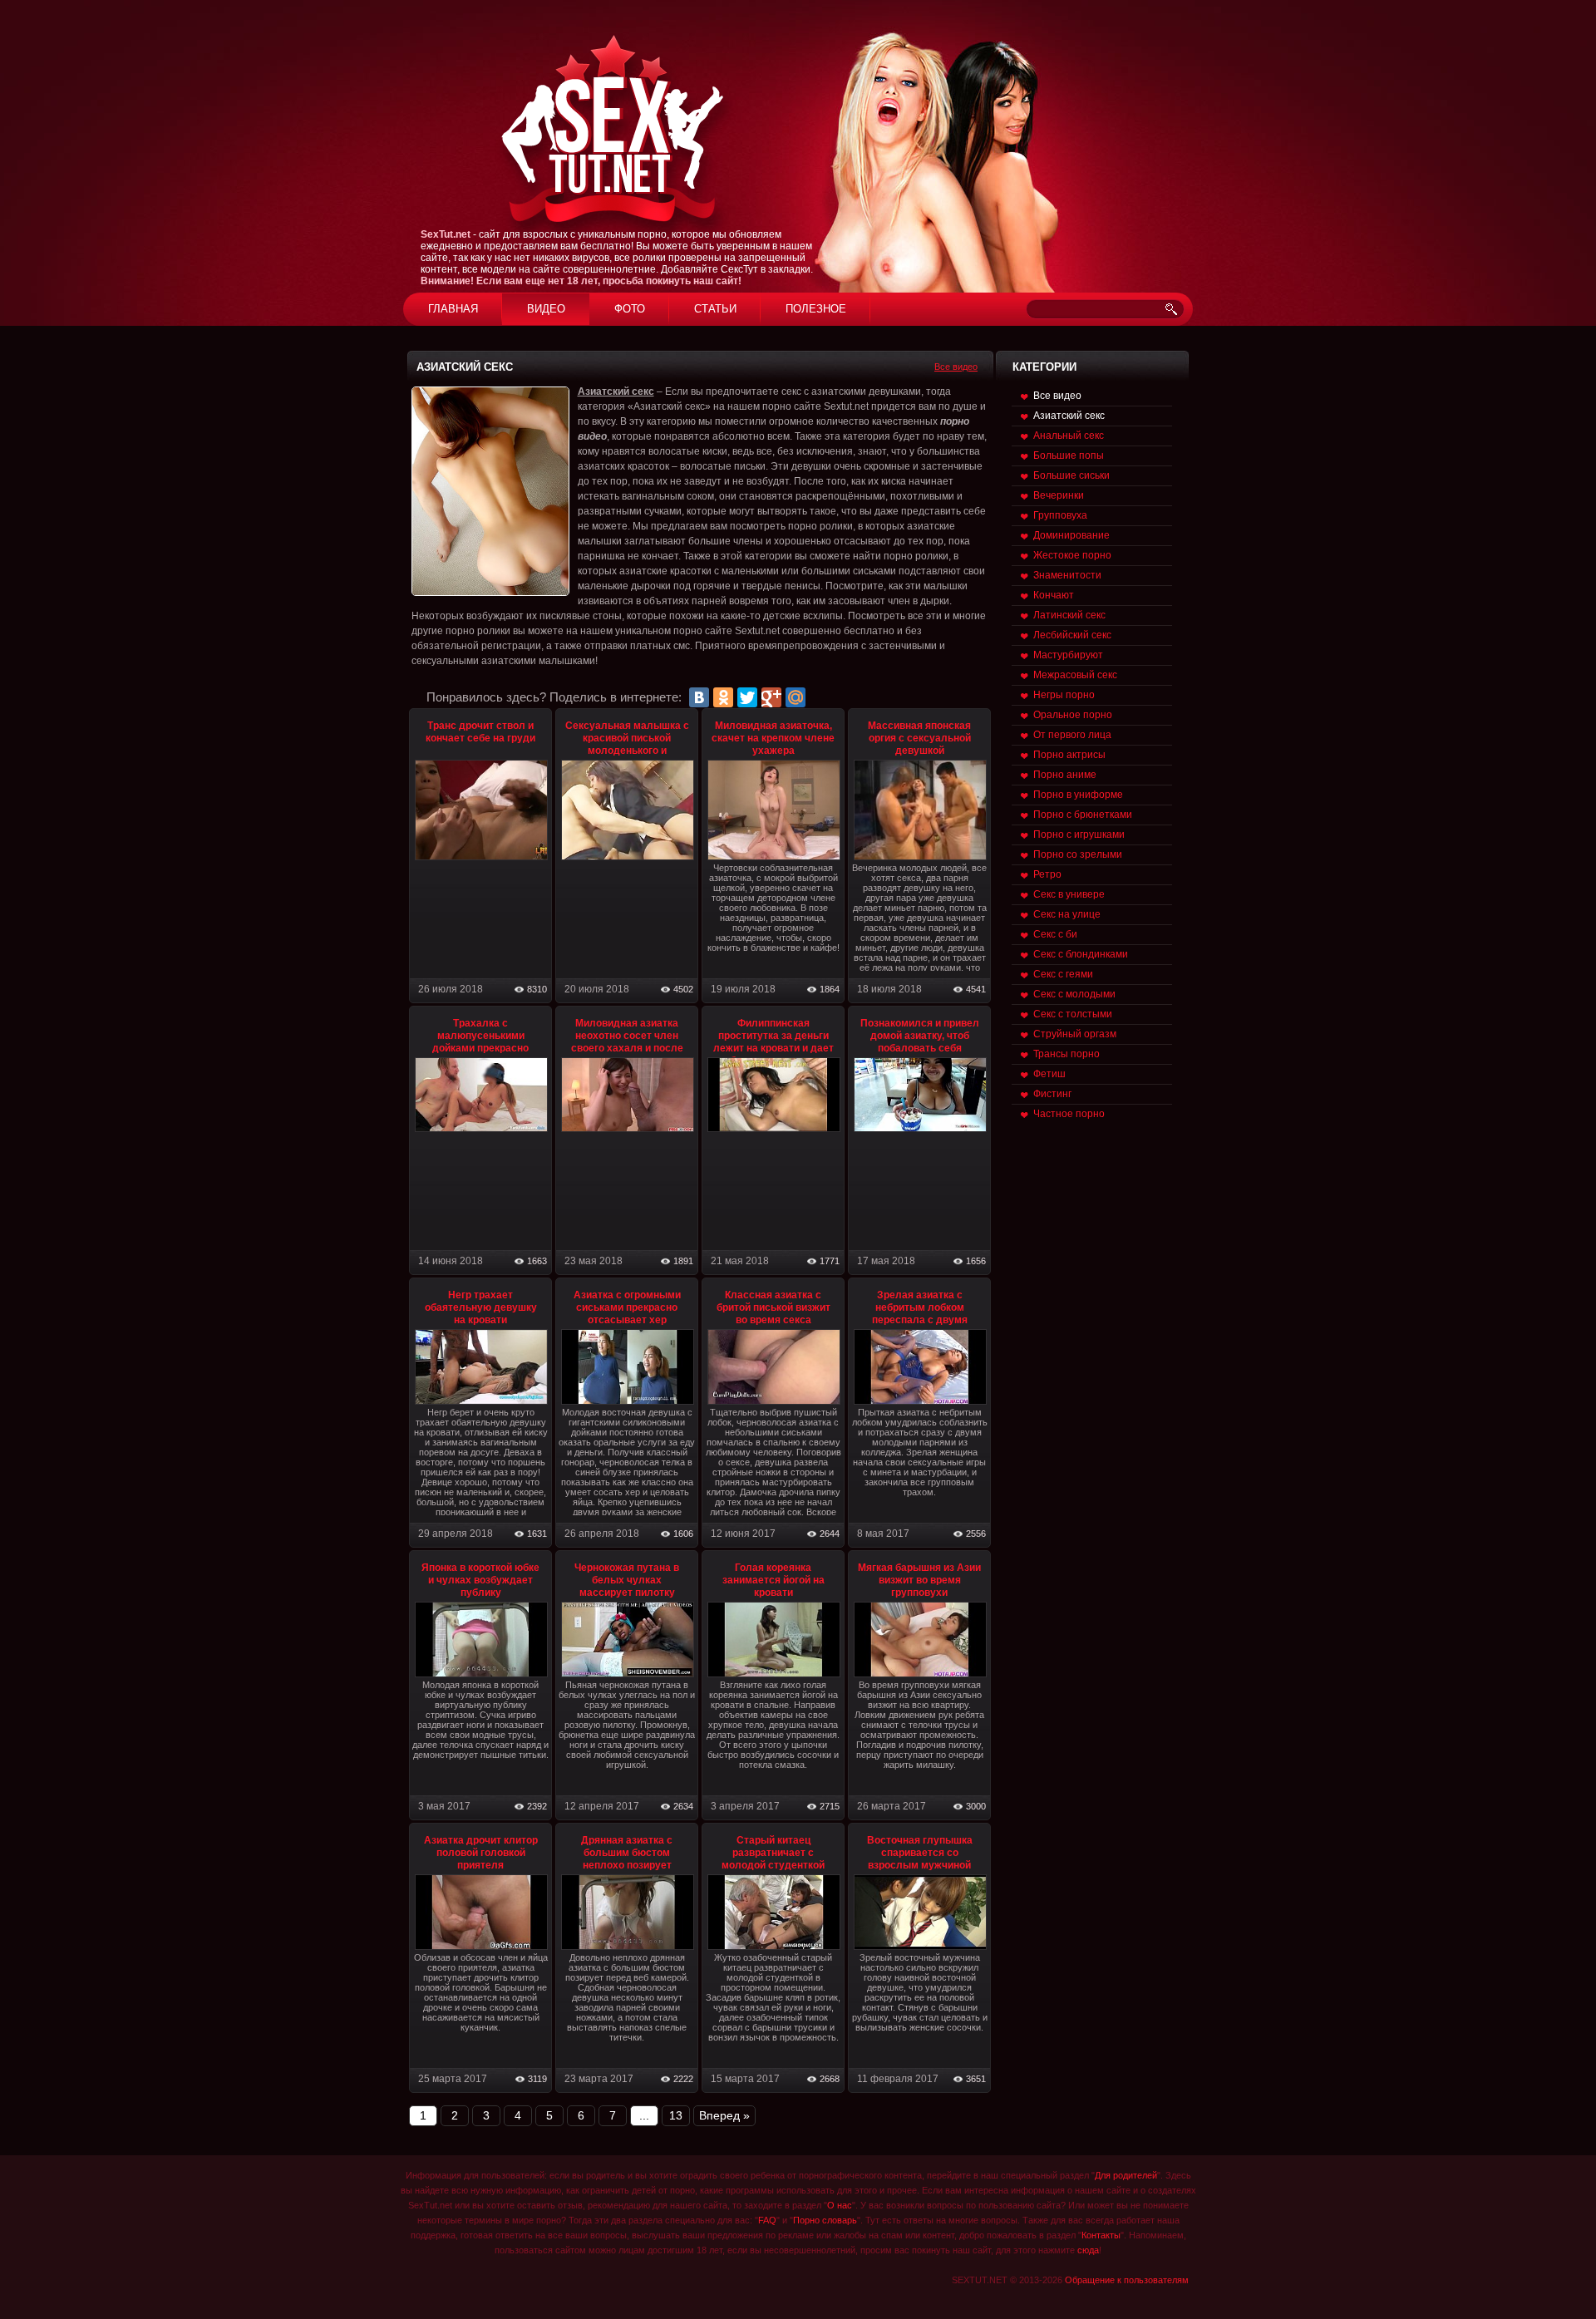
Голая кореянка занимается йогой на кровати (773, 1580)
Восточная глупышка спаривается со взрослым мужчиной (920, 1853)
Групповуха (1060, 515)
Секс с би (1055, 934)
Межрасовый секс (1075, 675)
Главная (453, 309)
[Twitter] (747, 697)
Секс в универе (1069, 894)
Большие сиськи (1071, 475)
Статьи (715, 309)
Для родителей (1126, 2175)
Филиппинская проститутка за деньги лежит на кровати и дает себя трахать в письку (773, 1042)
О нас (840, 2205)
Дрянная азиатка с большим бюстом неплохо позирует (627, 1853)
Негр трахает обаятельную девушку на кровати (481, 1307)
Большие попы (1069, 455)
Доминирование (1071, 535)
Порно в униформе (1078, 795)
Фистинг (1052, 1094)
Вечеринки (1059, 495)
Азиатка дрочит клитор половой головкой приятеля (481, 1853)
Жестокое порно (1072, 555)
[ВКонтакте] (699, 697)
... (644, 2115)
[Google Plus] (771, 697)
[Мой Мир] (796, 697)
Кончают (1054, 595)
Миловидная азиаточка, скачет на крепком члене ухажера (773, 738)
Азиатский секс (1069, 416)
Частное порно (1069, 1114)
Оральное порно (1073, 715)
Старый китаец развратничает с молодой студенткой (773, 1853)
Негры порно (1064, 695)
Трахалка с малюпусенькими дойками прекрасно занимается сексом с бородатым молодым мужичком (481, 1054)
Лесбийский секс (1072, 635)
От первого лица (1072, 735)
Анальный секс (1069, 436)
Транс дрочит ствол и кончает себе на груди (480, 732)
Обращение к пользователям (1127, 2280)
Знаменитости (1067, 575)
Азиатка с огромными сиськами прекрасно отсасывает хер (627, 1307)
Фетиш (1049, 1074)
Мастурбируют (1068, 655)
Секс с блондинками (1081, 954)
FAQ (767, 2220)
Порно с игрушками (1079, 835)
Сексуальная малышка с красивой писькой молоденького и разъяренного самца (627, 744)
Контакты (1101, 2235)
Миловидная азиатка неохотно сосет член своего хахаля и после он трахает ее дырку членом (627, 1048)
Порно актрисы (1069, 755)
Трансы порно (1066, 1054)
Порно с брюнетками (1083, 815)
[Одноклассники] (723, 697)
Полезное (816, 309)
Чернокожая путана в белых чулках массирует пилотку (627, 1580)
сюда (1088, 2250)
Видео (546, 309)
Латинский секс (1069, 615)
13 (676, 2115)
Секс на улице (1067, 914)
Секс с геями (1063, 974)
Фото (630, 309)
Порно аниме (1065, 775)
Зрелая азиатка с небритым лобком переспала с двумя (920, 1307)
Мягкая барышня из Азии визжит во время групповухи (919, 1580)
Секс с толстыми (1073, 1014)
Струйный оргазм (1075, 1034)
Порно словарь (825, 2220)
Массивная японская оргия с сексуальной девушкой (919, 738)
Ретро (1047, 874)
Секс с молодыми (1074, 994)
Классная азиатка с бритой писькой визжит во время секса (773, 1307)
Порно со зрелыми (1078, 854)
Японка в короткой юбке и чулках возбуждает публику (480, 1580)
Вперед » (724, 2115)
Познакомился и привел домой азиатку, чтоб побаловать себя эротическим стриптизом (920, 1042)
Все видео (956, 367)
